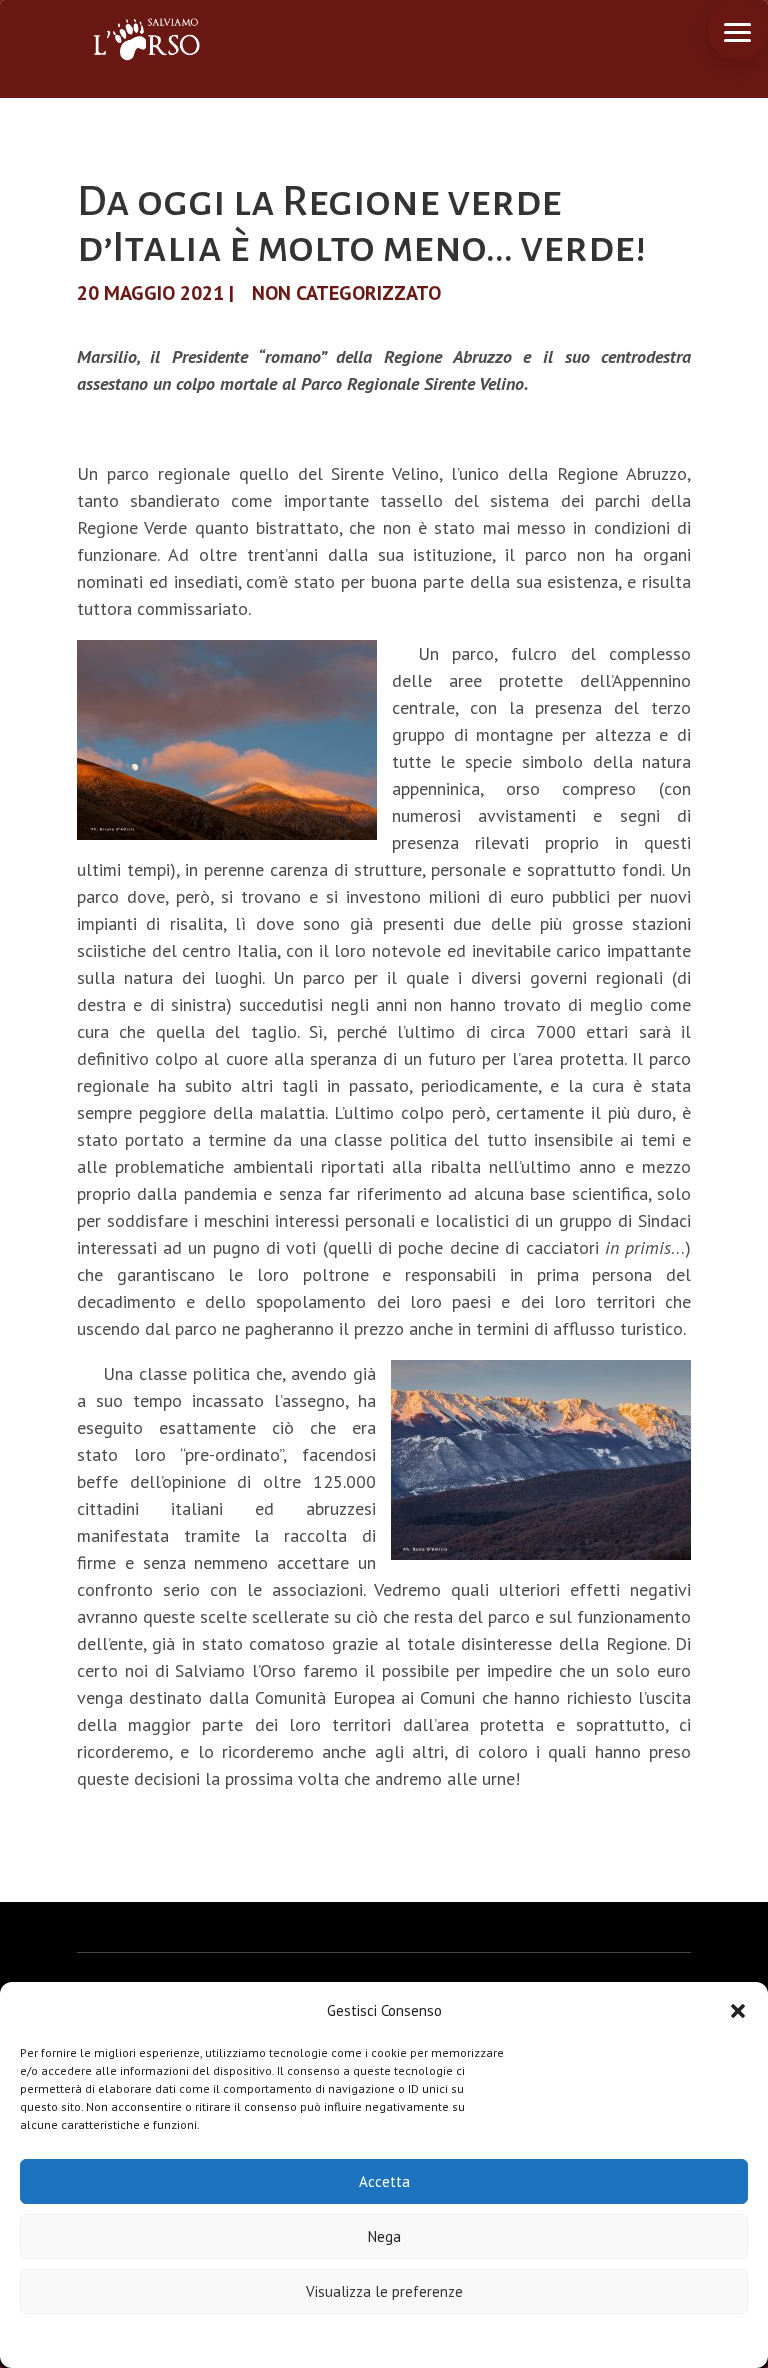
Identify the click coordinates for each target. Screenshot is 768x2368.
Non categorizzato (346, 293)
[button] (738, 2011)
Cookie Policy (323, 2339)
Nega (384, 2236)
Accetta (384, 2181)
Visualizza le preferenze (384, 2291)
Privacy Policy (433, 2339)
